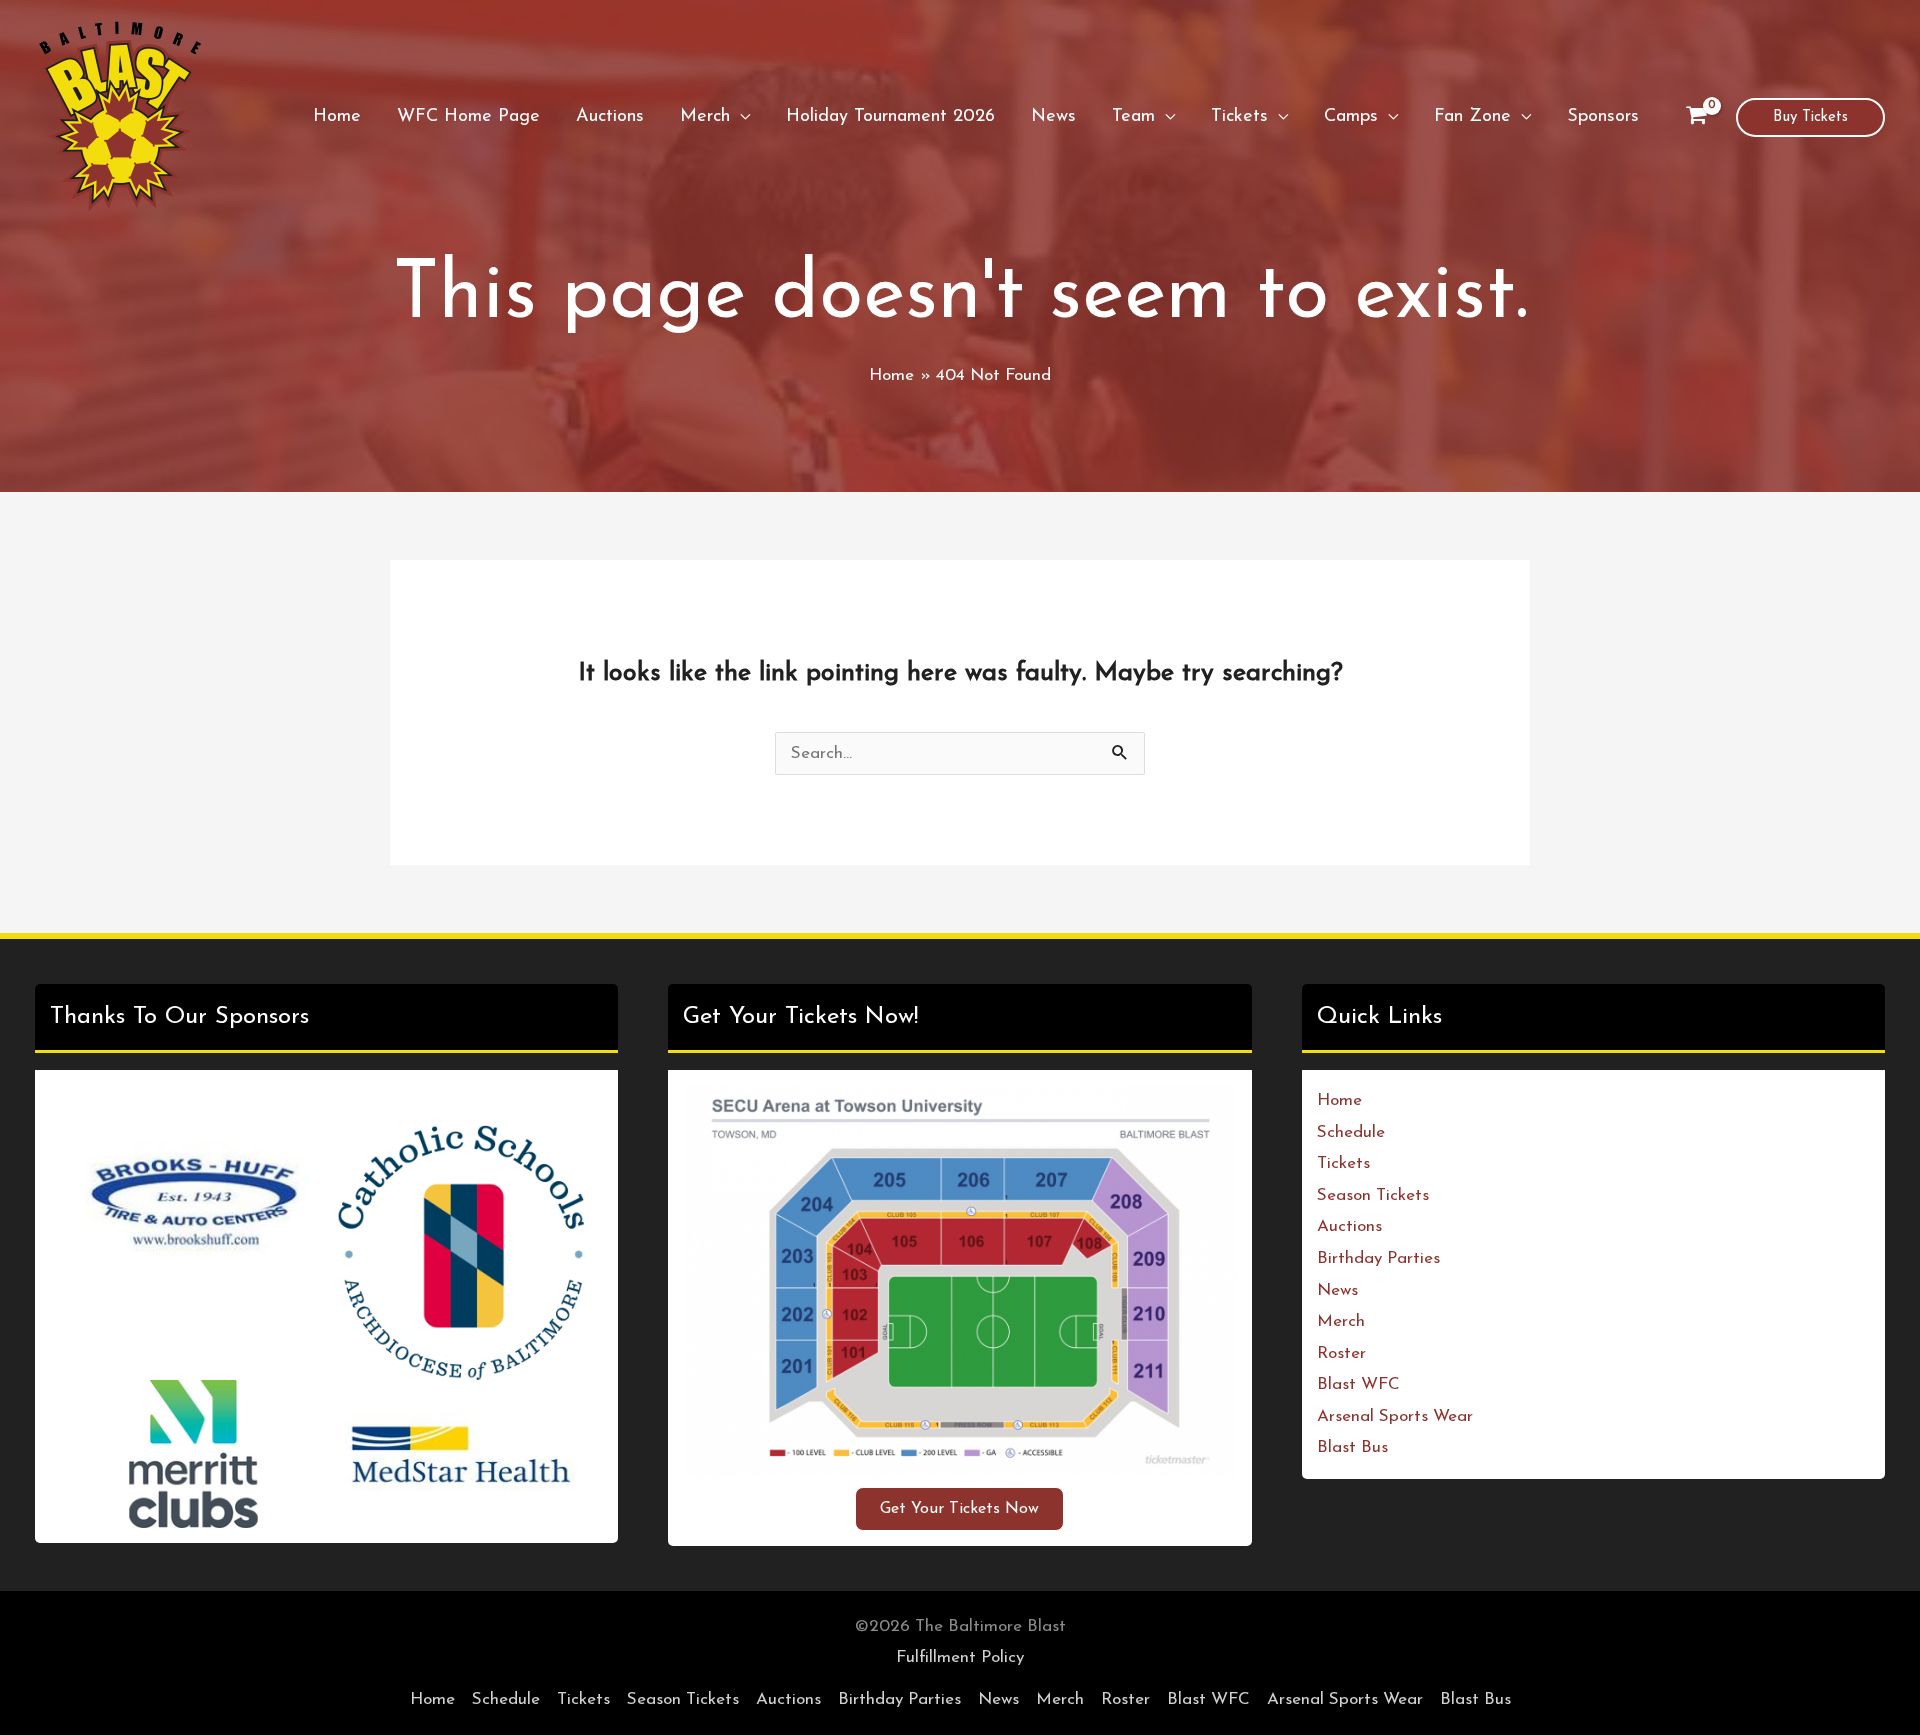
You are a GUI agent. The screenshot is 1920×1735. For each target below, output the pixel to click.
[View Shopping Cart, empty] (1696, 117)
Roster (1341, 1353)
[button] (740, 117)
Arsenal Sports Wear (1395, 1416)
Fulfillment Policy (960, 1657)
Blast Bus (1352, 1447)
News (1337, 1290)
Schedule (1351, 1132)
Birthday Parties (1378, 1258)
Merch (1341, 1321)
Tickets (1343, 1163)
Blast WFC (1358, 1384)
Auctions (1349, 1226)
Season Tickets (1373, 1195)
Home (1339, 1100)
